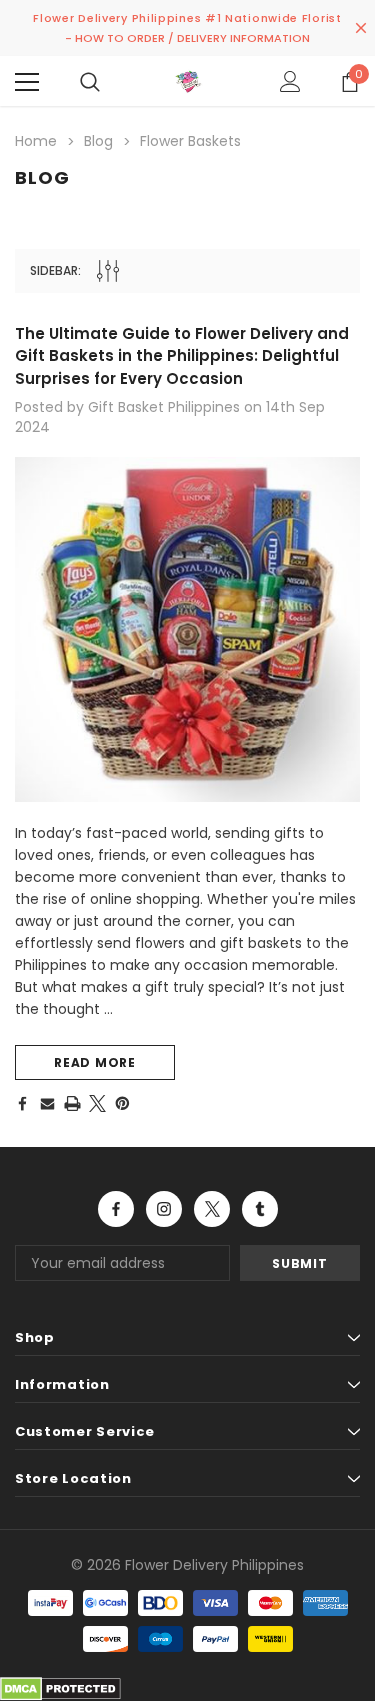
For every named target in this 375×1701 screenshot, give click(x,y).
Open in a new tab (116, 1209)
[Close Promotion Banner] (361, 28)
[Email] (47, 1103)
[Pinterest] (122, 1103)
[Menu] (27, 82)
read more (94, 1062)
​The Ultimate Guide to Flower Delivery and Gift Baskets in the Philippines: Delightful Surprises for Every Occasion (182, 356)
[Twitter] (97, 1103)
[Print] (72, 1103)
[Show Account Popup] (290, 82)
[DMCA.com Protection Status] (60, 1688)
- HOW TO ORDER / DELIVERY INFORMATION (187, 38)
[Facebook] (22, 1103)
